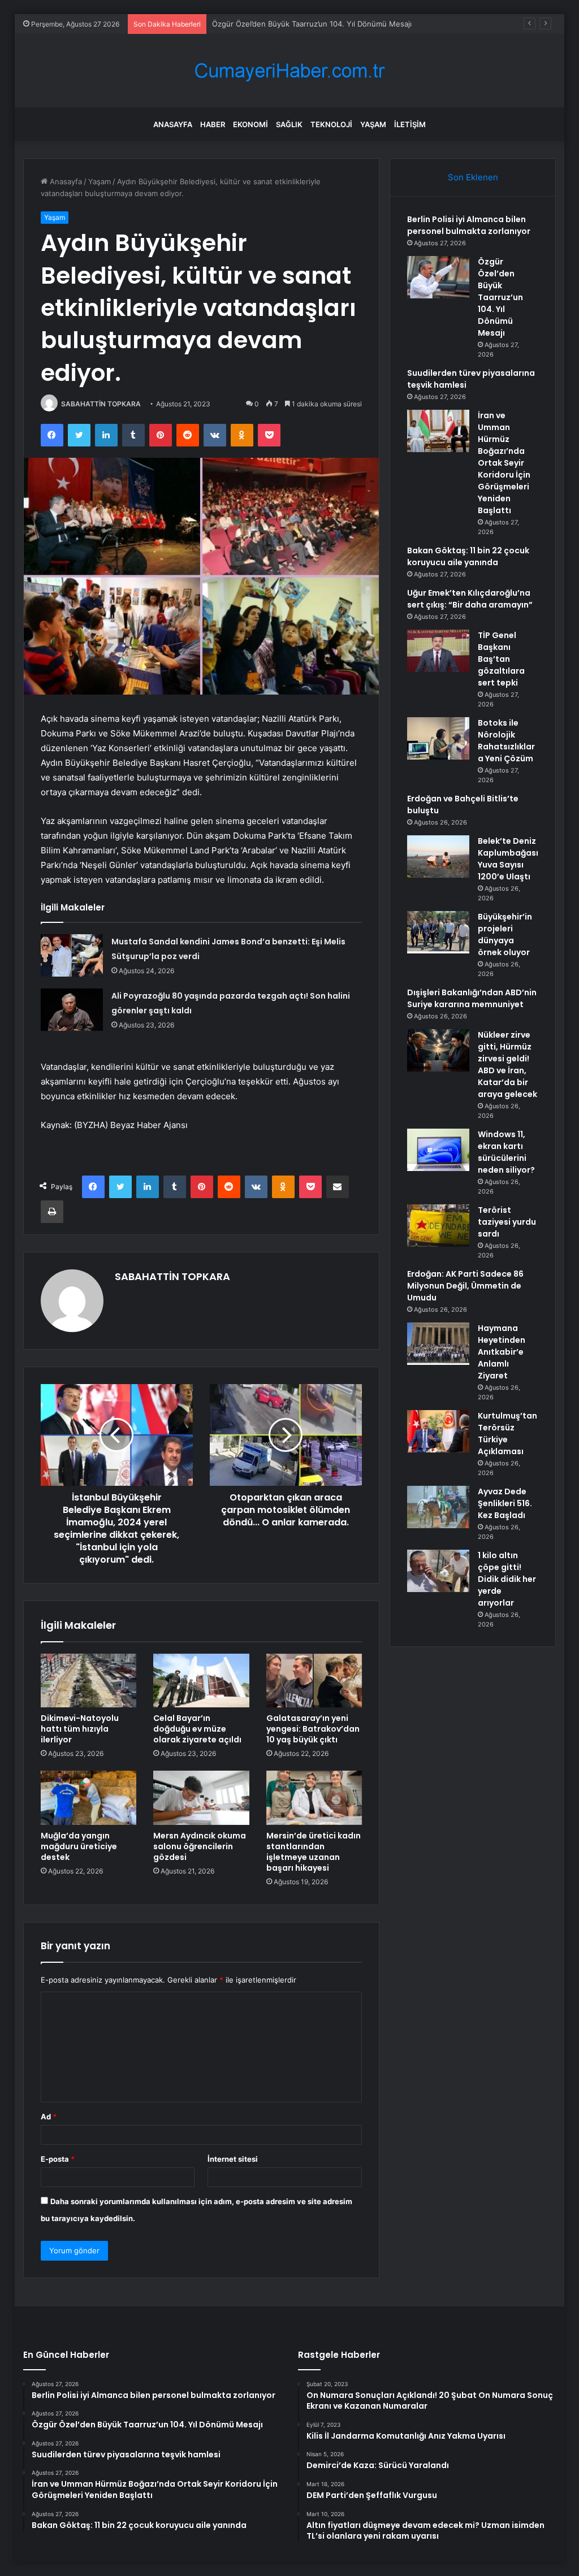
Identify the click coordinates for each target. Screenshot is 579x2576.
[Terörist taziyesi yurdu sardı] (438, 1226)
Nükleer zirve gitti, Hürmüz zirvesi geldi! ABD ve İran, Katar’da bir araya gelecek (507, 1064)
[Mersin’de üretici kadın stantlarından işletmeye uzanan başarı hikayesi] (314, 1798)
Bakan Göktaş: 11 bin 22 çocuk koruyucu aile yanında (468, 556)
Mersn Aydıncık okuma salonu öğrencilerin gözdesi (200, 1846)
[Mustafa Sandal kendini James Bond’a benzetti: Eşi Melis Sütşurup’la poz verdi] (72, 955)
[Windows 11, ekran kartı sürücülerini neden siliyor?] (438, 1150)
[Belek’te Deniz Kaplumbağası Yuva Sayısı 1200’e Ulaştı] (438, 857)
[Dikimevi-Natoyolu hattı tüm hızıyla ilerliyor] (89, 1681)
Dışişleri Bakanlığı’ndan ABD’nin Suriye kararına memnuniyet (472, 998)
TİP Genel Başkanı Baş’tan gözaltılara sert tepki (501, 659)
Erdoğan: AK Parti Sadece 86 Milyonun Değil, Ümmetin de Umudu (465, 1286)
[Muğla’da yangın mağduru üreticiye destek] (89, 1798)
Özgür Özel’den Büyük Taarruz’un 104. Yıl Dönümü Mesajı (500, 297)
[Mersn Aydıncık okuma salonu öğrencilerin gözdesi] (201, 1798)
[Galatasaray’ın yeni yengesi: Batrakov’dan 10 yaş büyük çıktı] (314, 1681)
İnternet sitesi (233, 2159)
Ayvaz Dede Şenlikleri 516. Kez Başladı (505, 1503)
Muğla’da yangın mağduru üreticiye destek (79, 1846)
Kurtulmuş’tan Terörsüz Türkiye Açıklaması (507, 1434)
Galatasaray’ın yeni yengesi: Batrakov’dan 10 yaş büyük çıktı (313, 1729)
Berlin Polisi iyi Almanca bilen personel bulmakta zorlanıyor (469, 225)
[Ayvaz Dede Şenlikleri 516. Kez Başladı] (438, 1507)
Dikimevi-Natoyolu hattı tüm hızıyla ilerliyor (80, 1729)
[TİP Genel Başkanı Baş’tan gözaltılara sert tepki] (438, 651)
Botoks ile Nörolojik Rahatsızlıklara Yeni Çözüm (506, 741)
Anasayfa (173, 124)
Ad (49, 2117)
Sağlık (289, 124)
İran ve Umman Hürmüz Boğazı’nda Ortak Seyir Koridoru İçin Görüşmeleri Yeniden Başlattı (504, 463)
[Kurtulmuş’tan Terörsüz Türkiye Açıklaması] (438, 1431)
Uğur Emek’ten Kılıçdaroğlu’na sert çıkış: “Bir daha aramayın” (470, 599)
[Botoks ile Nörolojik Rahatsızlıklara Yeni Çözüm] (438, 738)
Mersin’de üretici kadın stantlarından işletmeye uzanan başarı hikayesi (314, 1852)
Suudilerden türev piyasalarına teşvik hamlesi (291, 24)
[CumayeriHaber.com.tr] (289, 71)
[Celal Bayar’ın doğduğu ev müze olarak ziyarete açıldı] (201, 1681)
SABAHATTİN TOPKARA (101, 404)
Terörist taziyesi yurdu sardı (507, 1222)
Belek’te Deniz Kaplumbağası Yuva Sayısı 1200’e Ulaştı (508, 859)
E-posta (58, 2159)
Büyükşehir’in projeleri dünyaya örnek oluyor (505, 934)
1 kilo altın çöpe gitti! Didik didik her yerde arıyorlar (507, 1579)
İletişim (410, 124)
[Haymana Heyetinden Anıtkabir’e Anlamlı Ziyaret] (438, 1344)
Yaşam (373, 124)
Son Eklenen (473, 177)
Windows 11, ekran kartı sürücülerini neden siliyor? (506, 1152)
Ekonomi (250, 124)
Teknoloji (331, 124)
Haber (213, 124)
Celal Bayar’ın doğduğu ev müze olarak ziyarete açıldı (197, 1729)
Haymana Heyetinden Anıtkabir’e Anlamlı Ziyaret (502, 1352)
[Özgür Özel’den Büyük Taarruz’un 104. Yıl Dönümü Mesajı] (438, 277)
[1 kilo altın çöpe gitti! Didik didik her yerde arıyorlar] (438, 1571)
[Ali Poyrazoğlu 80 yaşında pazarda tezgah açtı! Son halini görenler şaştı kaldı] (72, 1010)
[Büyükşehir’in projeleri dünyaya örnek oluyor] (438, 932)
